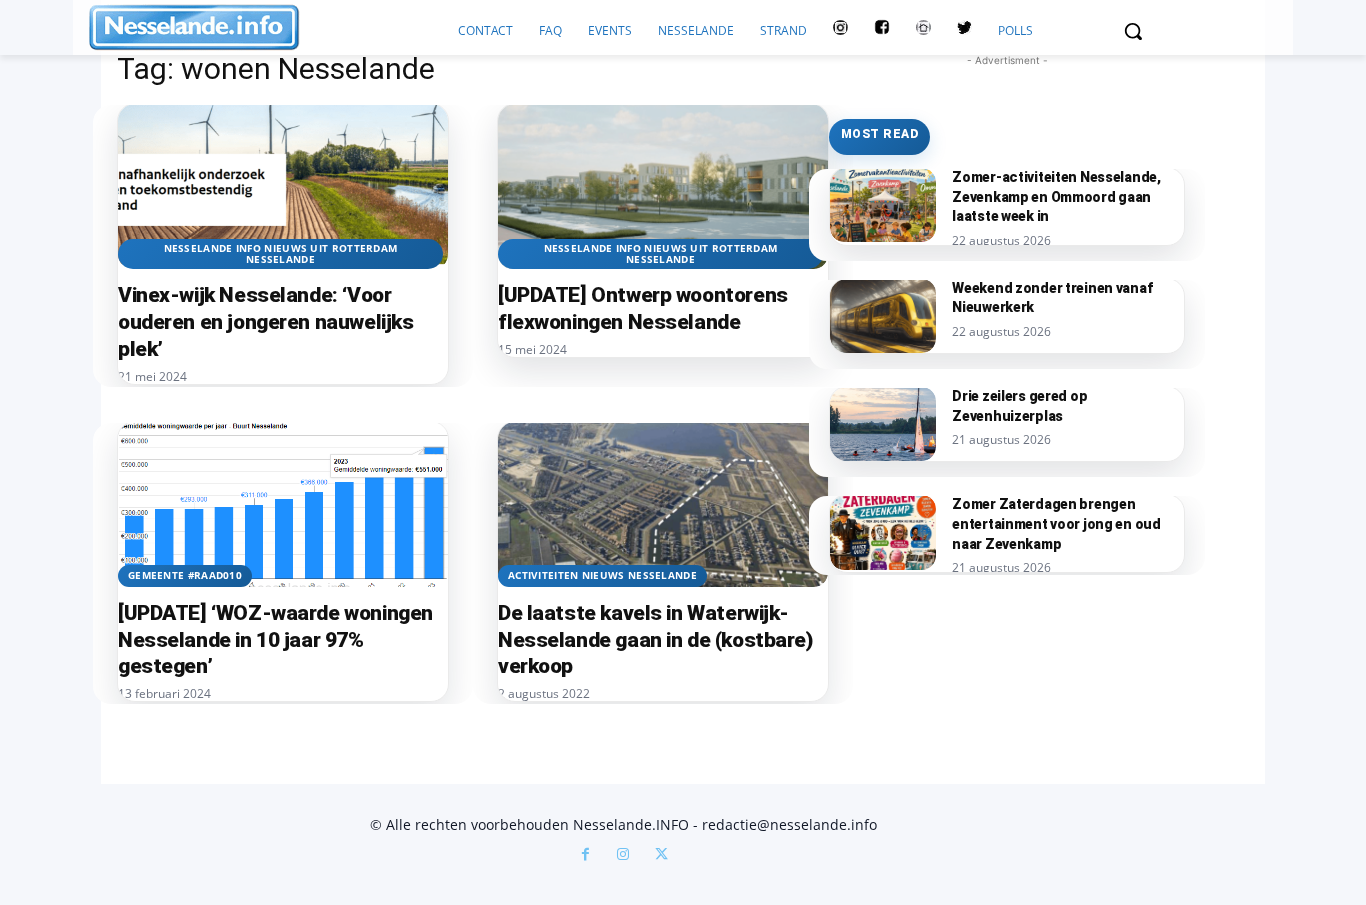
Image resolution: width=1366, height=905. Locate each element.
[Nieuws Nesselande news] (267, 27)
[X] (661, 856)
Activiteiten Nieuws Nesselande (602, 575)
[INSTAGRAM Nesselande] (840, 31)
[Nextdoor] (923, 31)
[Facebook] (585, 856)
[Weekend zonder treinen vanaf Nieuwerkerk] (883, 316)
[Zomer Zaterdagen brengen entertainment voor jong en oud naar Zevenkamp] (883, 532)
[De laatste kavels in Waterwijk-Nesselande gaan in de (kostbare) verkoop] (663, 504)
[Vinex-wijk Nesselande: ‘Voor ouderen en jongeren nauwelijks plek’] (283, 186)
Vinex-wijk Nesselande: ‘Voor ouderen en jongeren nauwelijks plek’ (265, 322)
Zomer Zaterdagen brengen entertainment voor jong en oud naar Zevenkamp (1056, 523)
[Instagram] (623, 856)
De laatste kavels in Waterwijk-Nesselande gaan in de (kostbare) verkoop (655, 640)
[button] (1133, 31)
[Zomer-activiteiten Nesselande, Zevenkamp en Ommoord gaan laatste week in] (883, 205)
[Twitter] (964, 31)
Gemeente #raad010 (185, 575)
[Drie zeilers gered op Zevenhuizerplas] (883, 424)
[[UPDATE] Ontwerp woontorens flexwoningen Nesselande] (663, 186)
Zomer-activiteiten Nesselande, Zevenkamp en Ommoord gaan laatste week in (1056, 196)
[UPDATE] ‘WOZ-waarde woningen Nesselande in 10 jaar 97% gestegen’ (275, 640)
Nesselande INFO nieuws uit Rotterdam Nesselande (281, 253)
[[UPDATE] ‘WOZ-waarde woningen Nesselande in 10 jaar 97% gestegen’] (283, 504)
